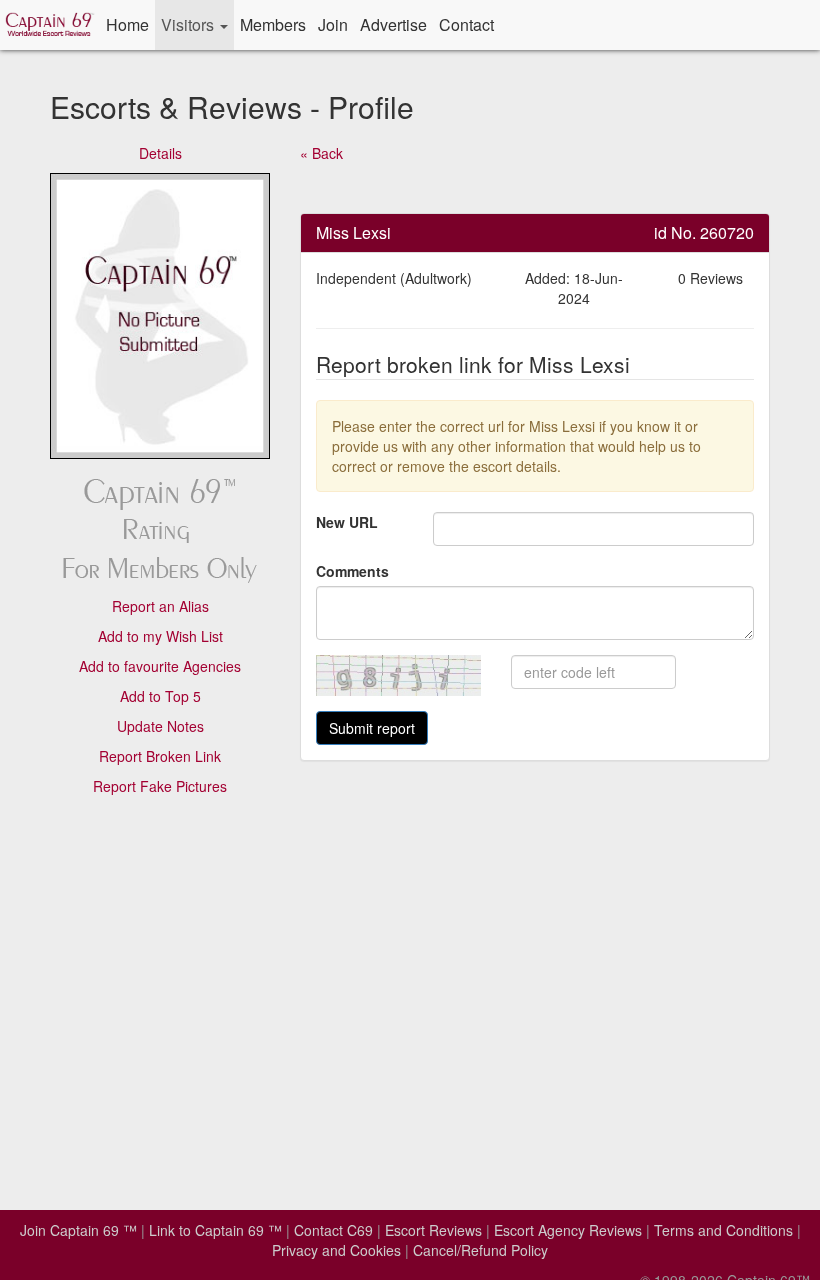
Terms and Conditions (723, 1230)
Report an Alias (160, 606)
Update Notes (160, 726)
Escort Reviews (433, 1230)
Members (273, 24)
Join (333, 24)
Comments (352, 571)
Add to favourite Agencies (160, 666)
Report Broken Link (160, 756)
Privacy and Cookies (336, 1250)
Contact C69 (333, 1230)
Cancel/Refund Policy (480, 1250)
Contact (466, 24)
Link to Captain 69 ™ (215, 1230)
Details (160, 153)
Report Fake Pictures (160, 786)
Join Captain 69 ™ (78, 1230)
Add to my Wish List (160, 636)
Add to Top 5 (160, 696)
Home (127, 24)
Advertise (393, 24)
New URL (347, 522)
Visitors (189, 24)
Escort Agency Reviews (568, 1230)
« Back (321, 153)
